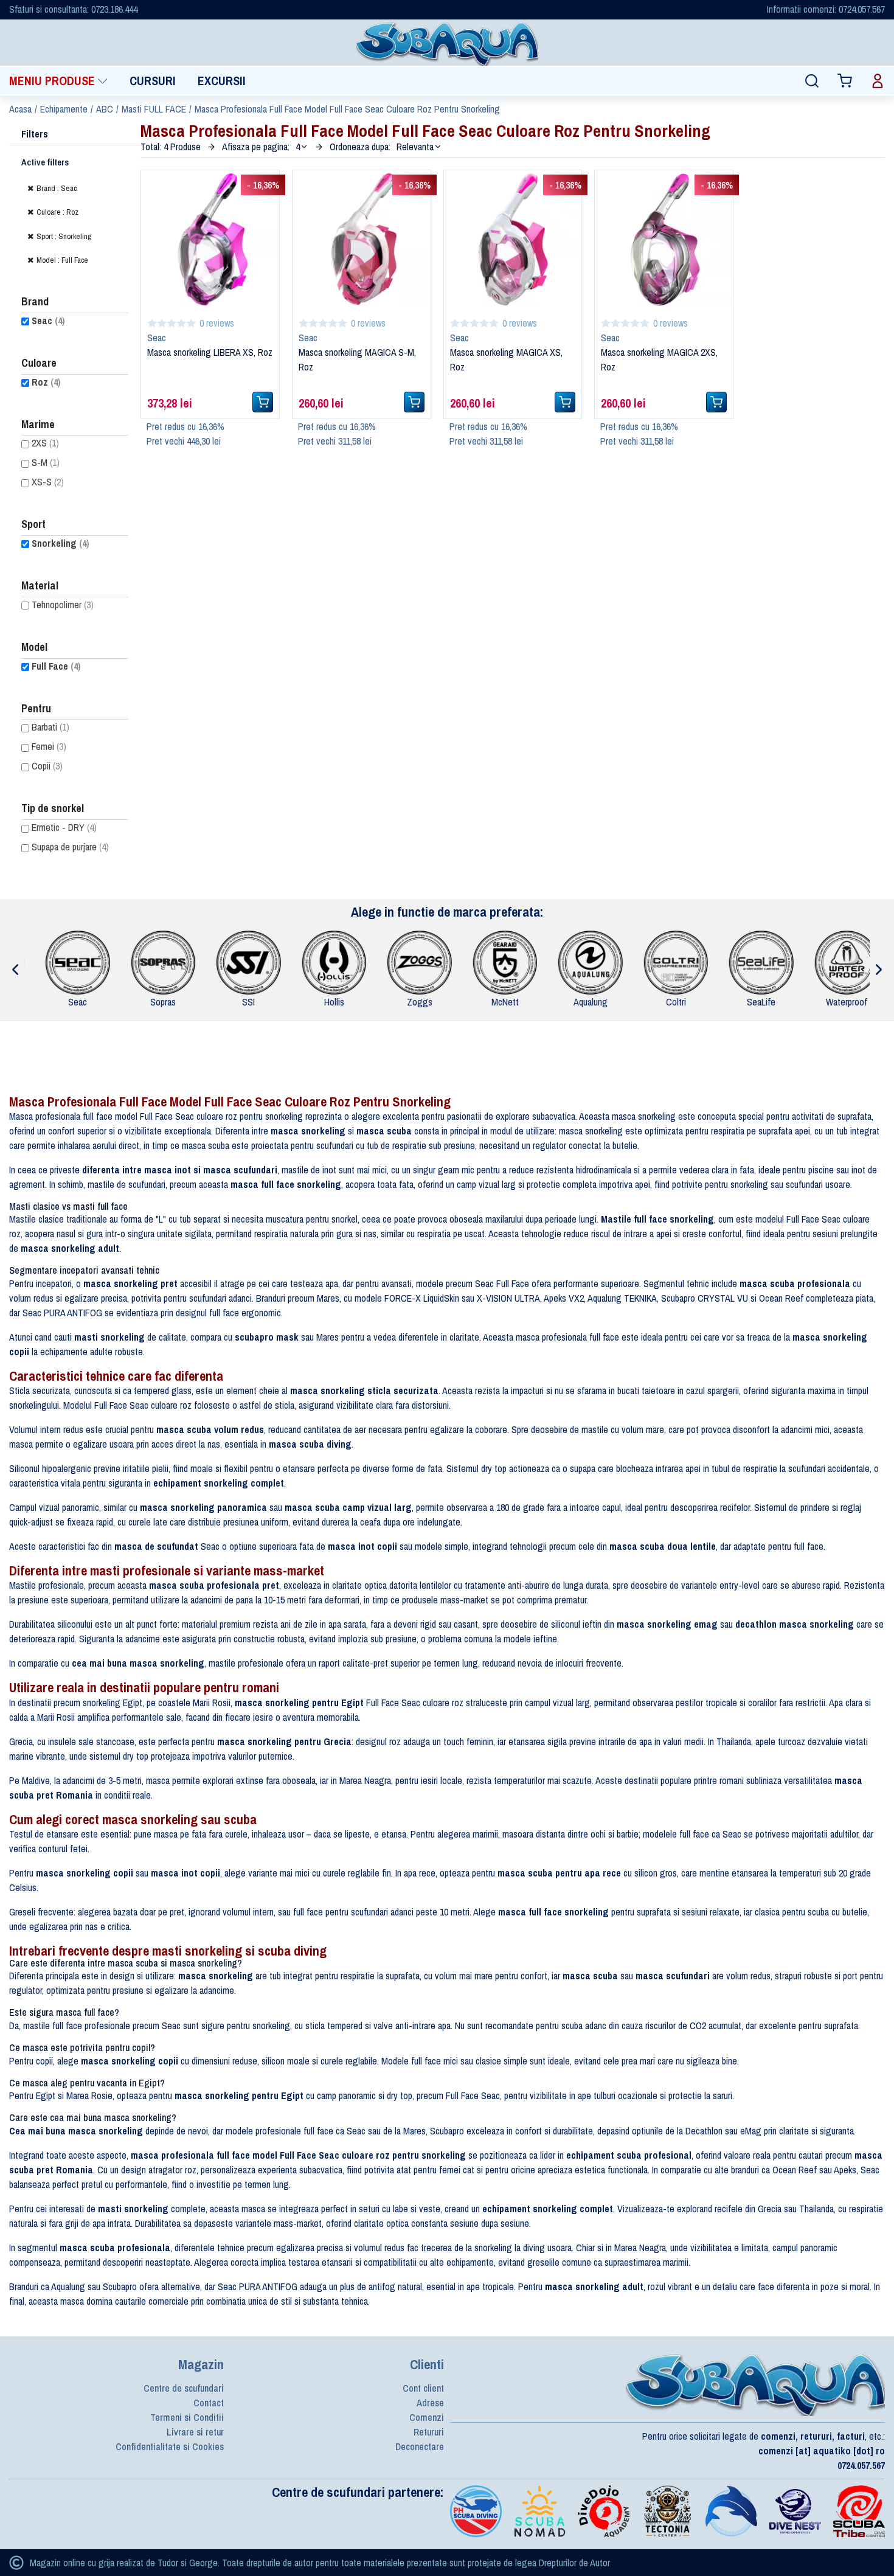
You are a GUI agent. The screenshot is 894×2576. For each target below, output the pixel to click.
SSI (251, 1002)
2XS (45, 443)
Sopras (166, 1002)
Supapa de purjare (70, 847)
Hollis (337, 1002)
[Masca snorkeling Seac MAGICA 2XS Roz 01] (664, 238)
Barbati (50, 727)
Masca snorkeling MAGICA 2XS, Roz (659, 359)
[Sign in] (878, 81)
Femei (49, 746)
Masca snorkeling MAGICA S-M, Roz (357, 359)
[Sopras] (167, 962)
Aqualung (594, 1002)
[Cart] (845, 81)
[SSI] (252, 962)
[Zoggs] (423, 962)
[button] (302, 147)
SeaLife (764, 1002)
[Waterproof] (850, 962)
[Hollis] (338, 962)
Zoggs (423, 1002)
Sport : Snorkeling (64, 236)
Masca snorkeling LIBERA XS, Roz (210, 352)
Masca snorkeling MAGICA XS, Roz (506, 359)
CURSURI (153, 81)
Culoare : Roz (57, 212)
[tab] (58, 81)
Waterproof (850, 1002)
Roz (46, 382)
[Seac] (81, 962)
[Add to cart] (263, 402)
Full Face (56, 666)
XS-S (48, 482)
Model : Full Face (62, 260)
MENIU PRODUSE (52, 81)
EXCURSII (222, 81)
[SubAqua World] (447, 43)
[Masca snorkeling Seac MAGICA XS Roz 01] (513, 238)
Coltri (679, 1002)
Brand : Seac (57, 188)
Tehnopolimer (63, 605)
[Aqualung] (594, 962)
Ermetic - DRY (64, 827)
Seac (48, 321)
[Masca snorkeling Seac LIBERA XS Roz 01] (210, 238)
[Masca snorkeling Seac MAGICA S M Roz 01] (362, 238)
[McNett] (508, 962)
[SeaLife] (764, 962)
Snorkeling (61, 543)
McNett (508, 1002)
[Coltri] (679, 962)
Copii (47, 766)
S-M (46, 462)
